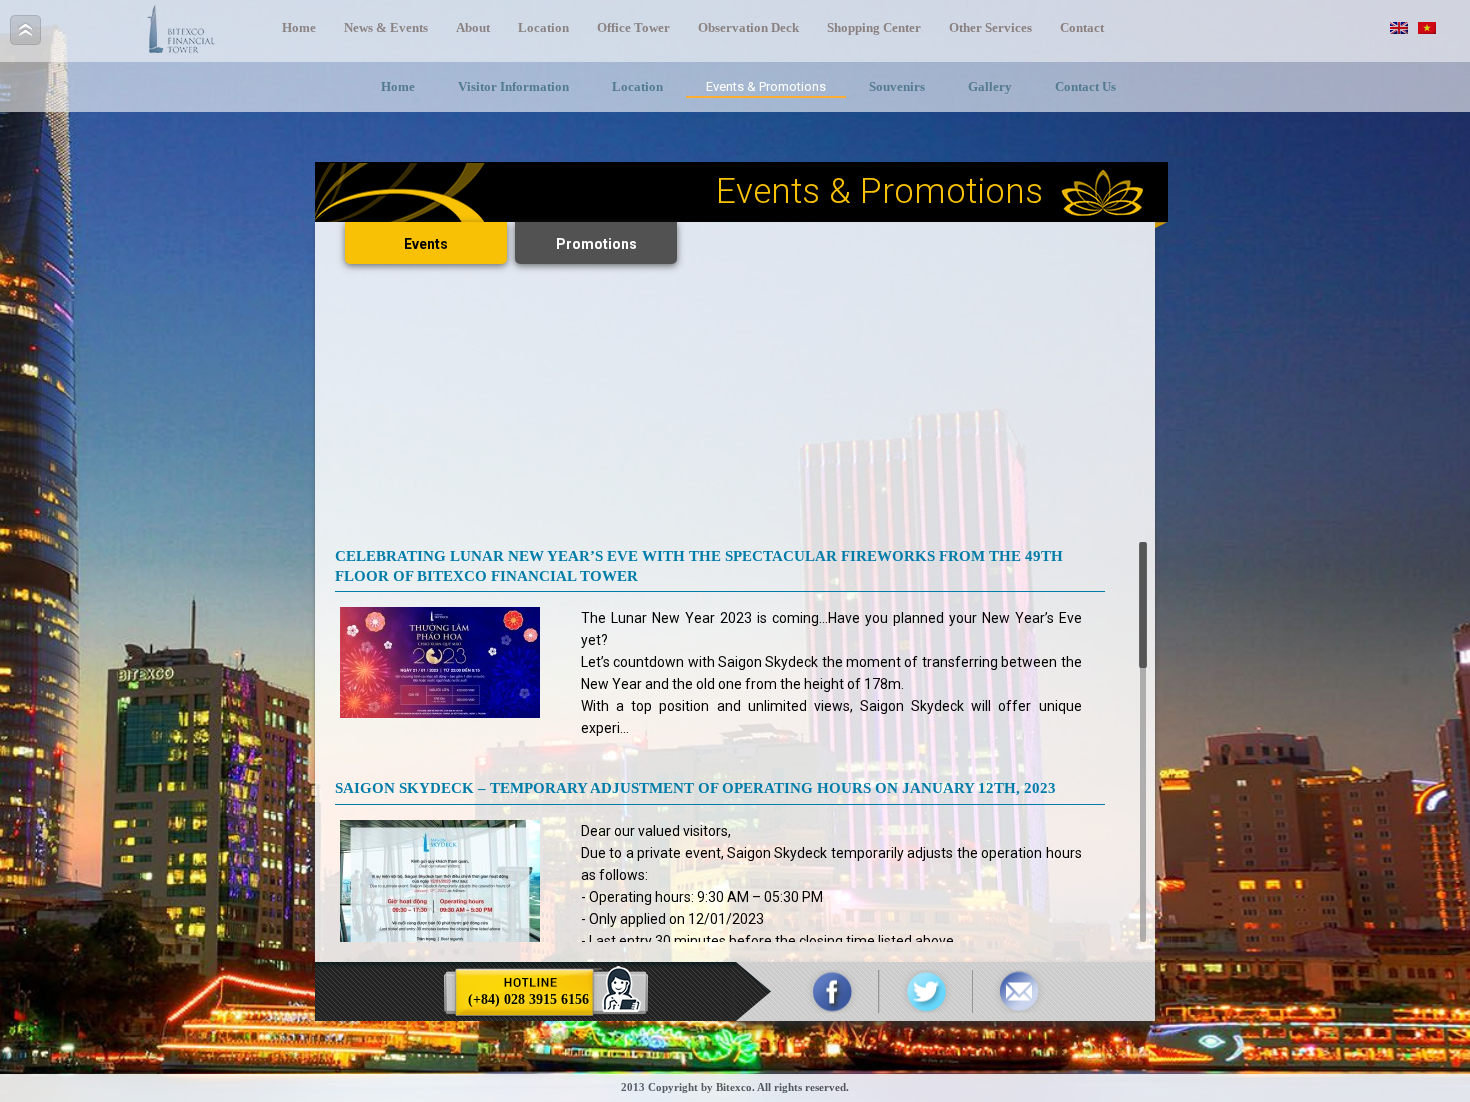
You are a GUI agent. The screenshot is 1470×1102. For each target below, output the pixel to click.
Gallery (990, 86)
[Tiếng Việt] (1427, 28)
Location (543, 27)
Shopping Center (874, 27)
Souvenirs (897, 86)
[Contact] (1018, 991)
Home (299, 27)
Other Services (990, 27)
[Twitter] (925, 991)
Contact (1082, 27)
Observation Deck (748, 27)
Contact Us (1085, 86)
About (473, 27)
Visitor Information (513, 86)
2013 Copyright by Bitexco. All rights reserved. (735, 1087)
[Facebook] (832, 991)
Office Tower (633, 27)
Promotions (596, 244)
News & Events (386, 27)
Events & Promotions (766, 86)
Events (426, 244)
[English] (1399, 28)
